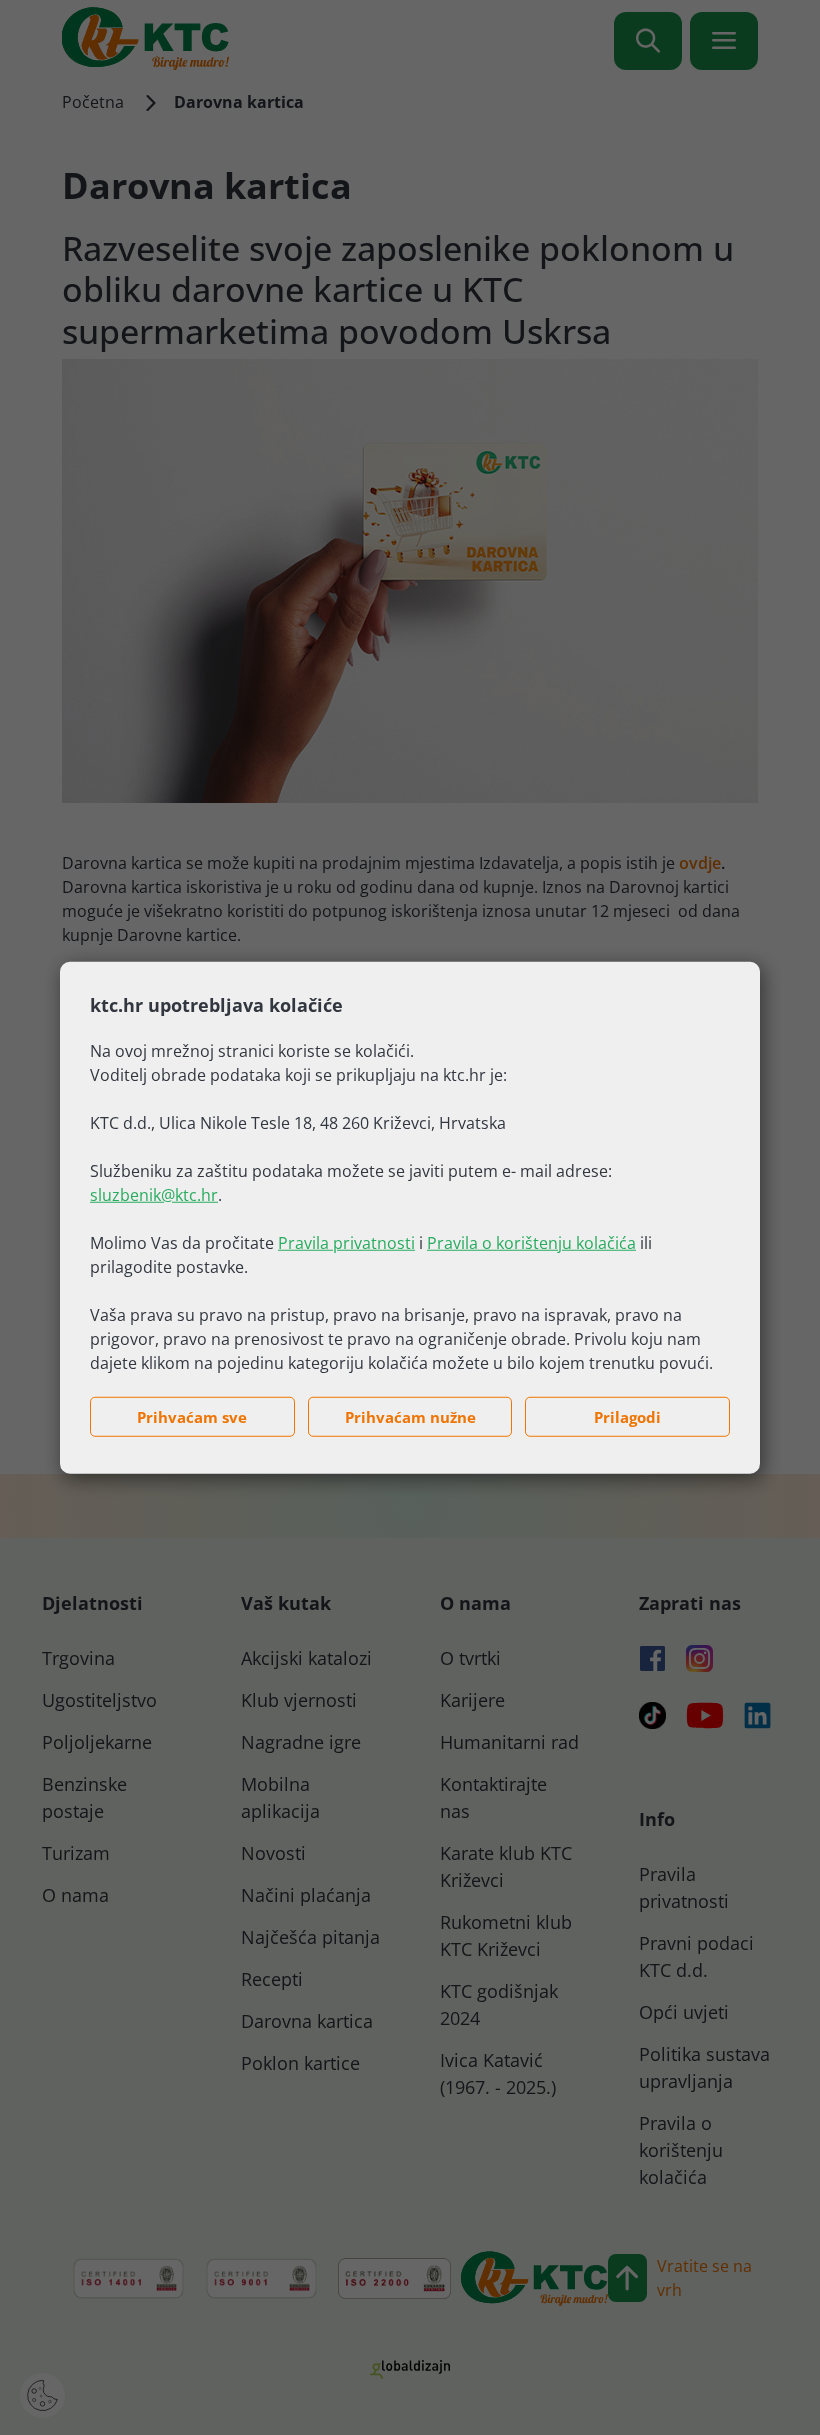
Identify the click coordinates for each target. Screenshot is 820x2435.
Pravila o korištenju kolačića (531, 1242)
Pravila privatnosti (346, 1242)
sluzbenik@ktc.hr (154, 1194)
